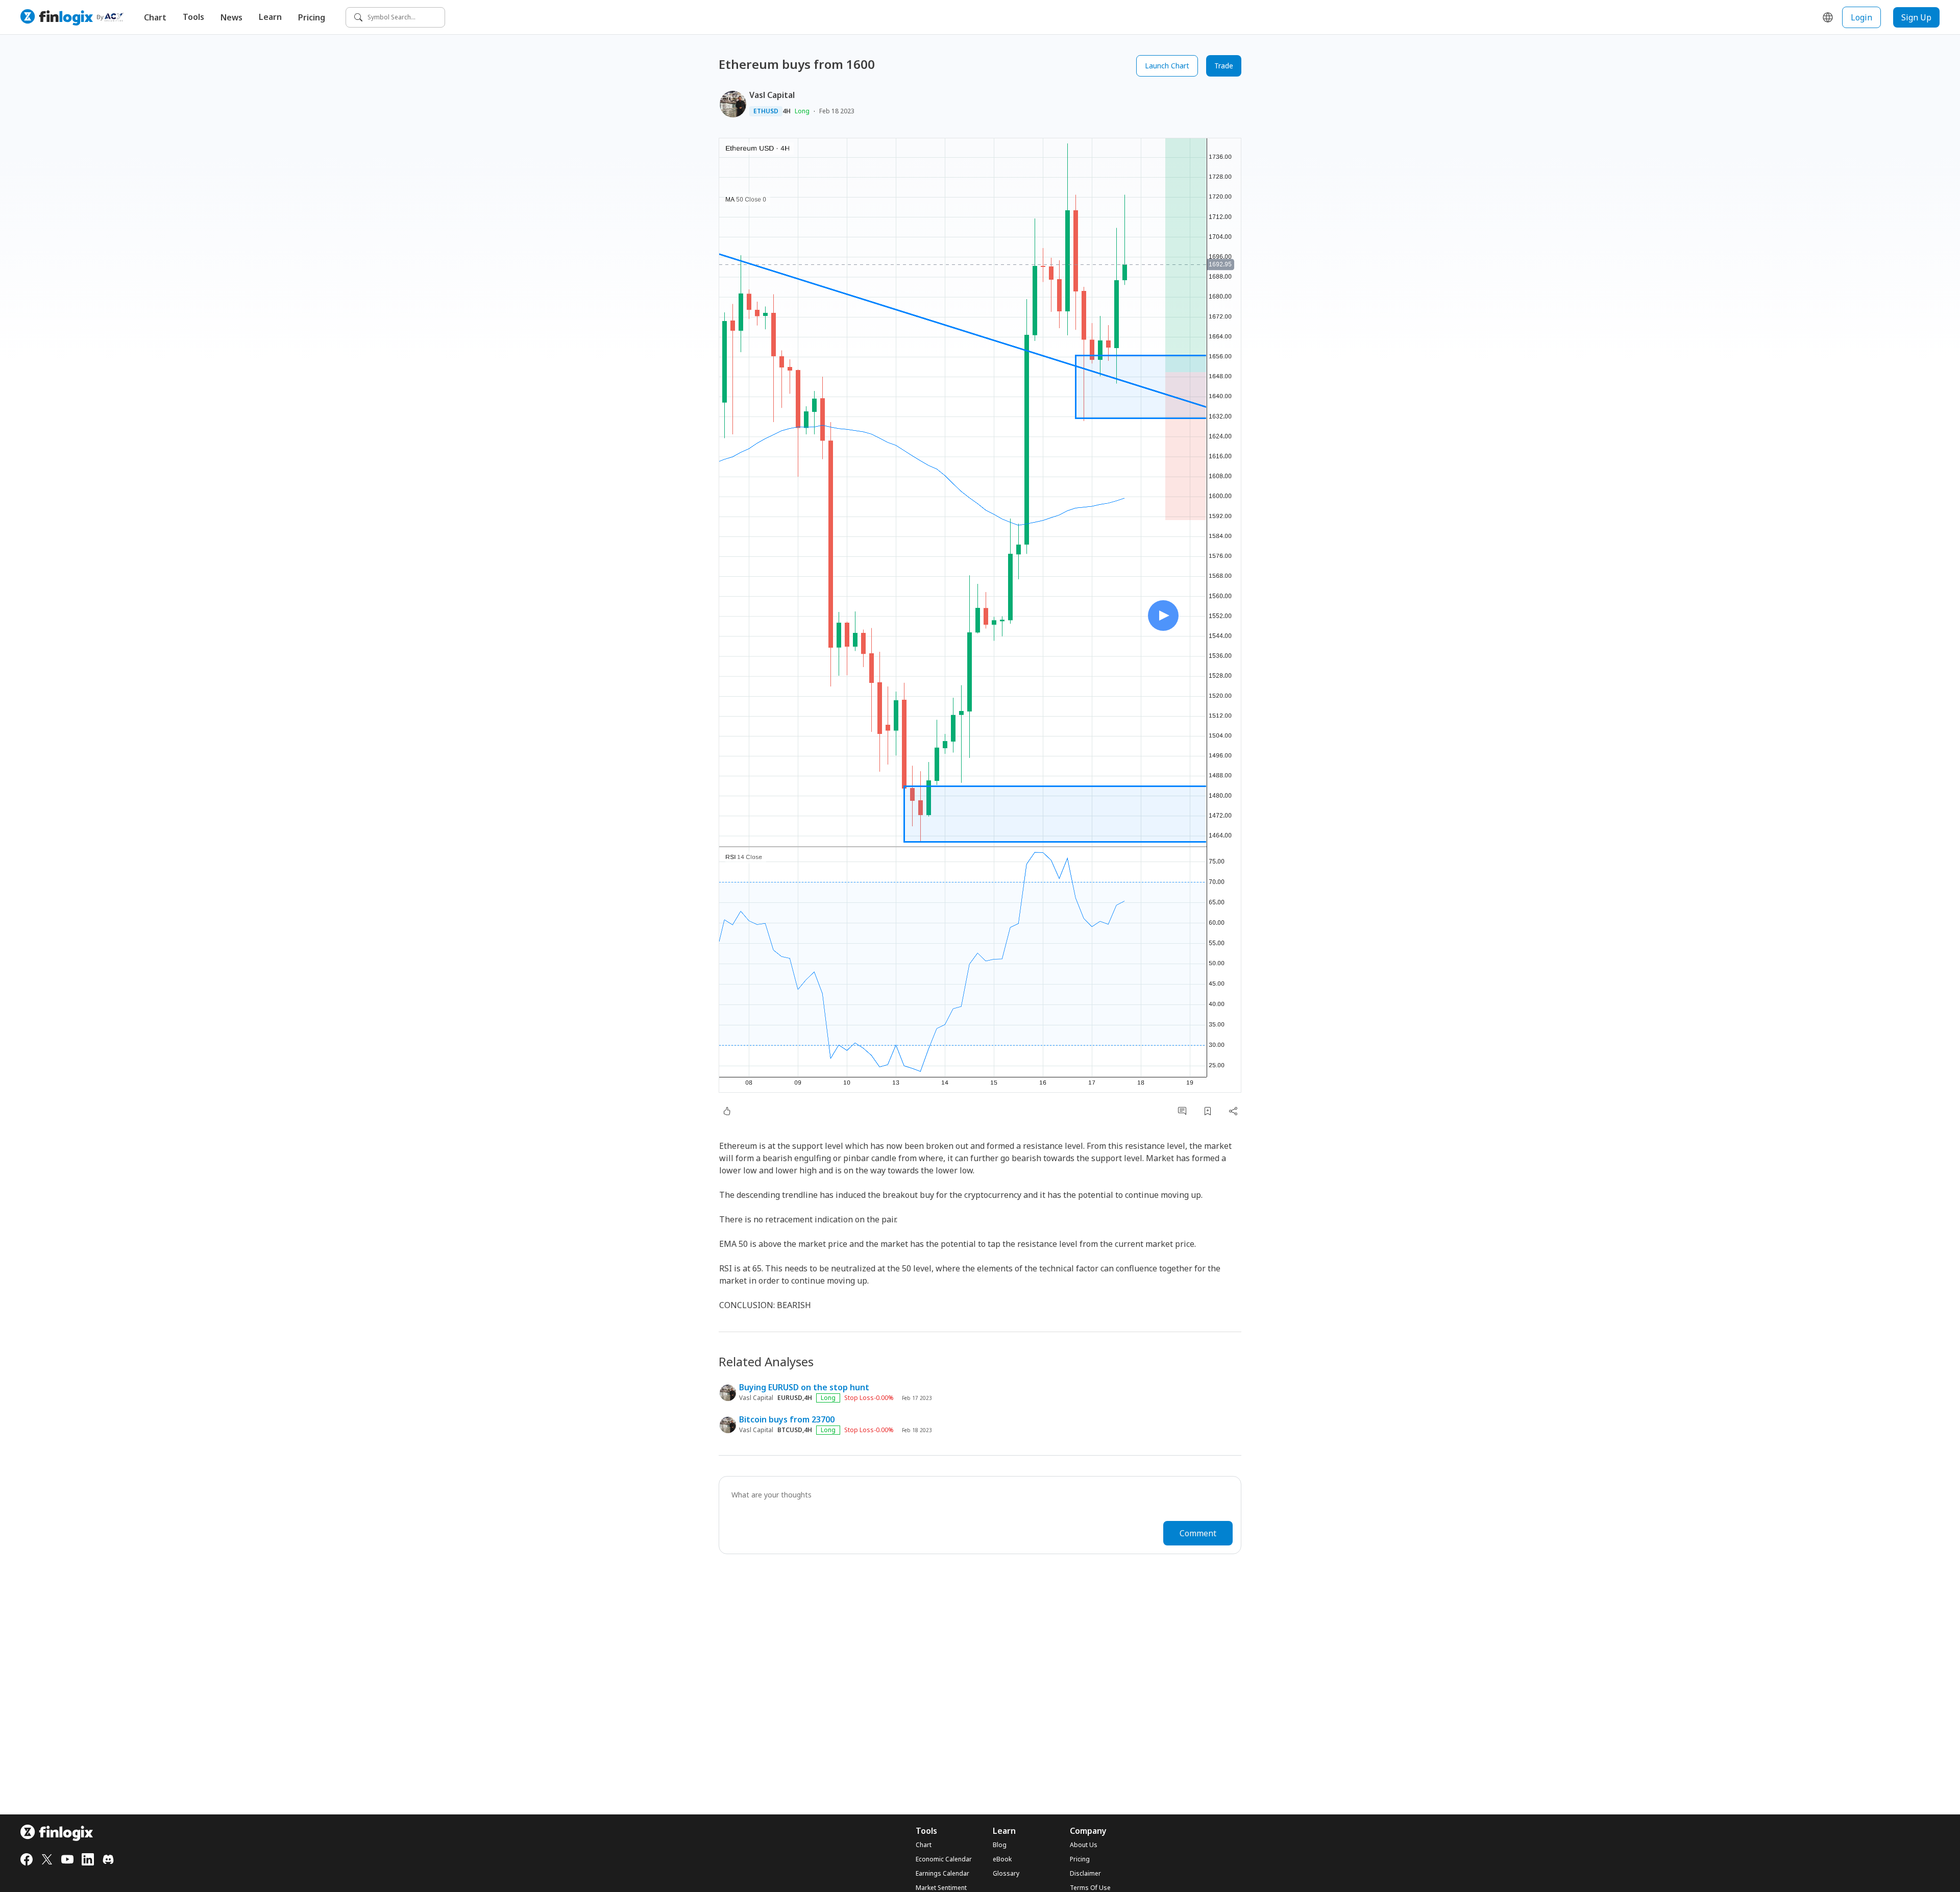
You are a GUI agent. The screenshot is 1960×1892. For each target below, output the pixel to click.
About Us (1084, 1845)
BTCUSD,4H (795, 1430)
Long (802, 111)
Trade (1224, 66)
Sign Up (1916, 17)
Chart (155, 17)
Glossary (1006, 1874)
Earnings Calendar (942, 1874)
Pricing (312, 17)
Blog (1000, 1845)
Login (1861, 17)
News (231, 17)
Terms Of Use (1090, 1888)
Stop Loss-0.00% (869, 1398)
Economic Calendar (944, 1859)
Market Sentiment (941, 1888)
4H (787, 111)
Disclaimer (1085, 1874)
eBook (1002, 1859)
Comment (1198, 1533)
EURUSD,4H (795, 1398)
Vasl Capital (772, 95)
